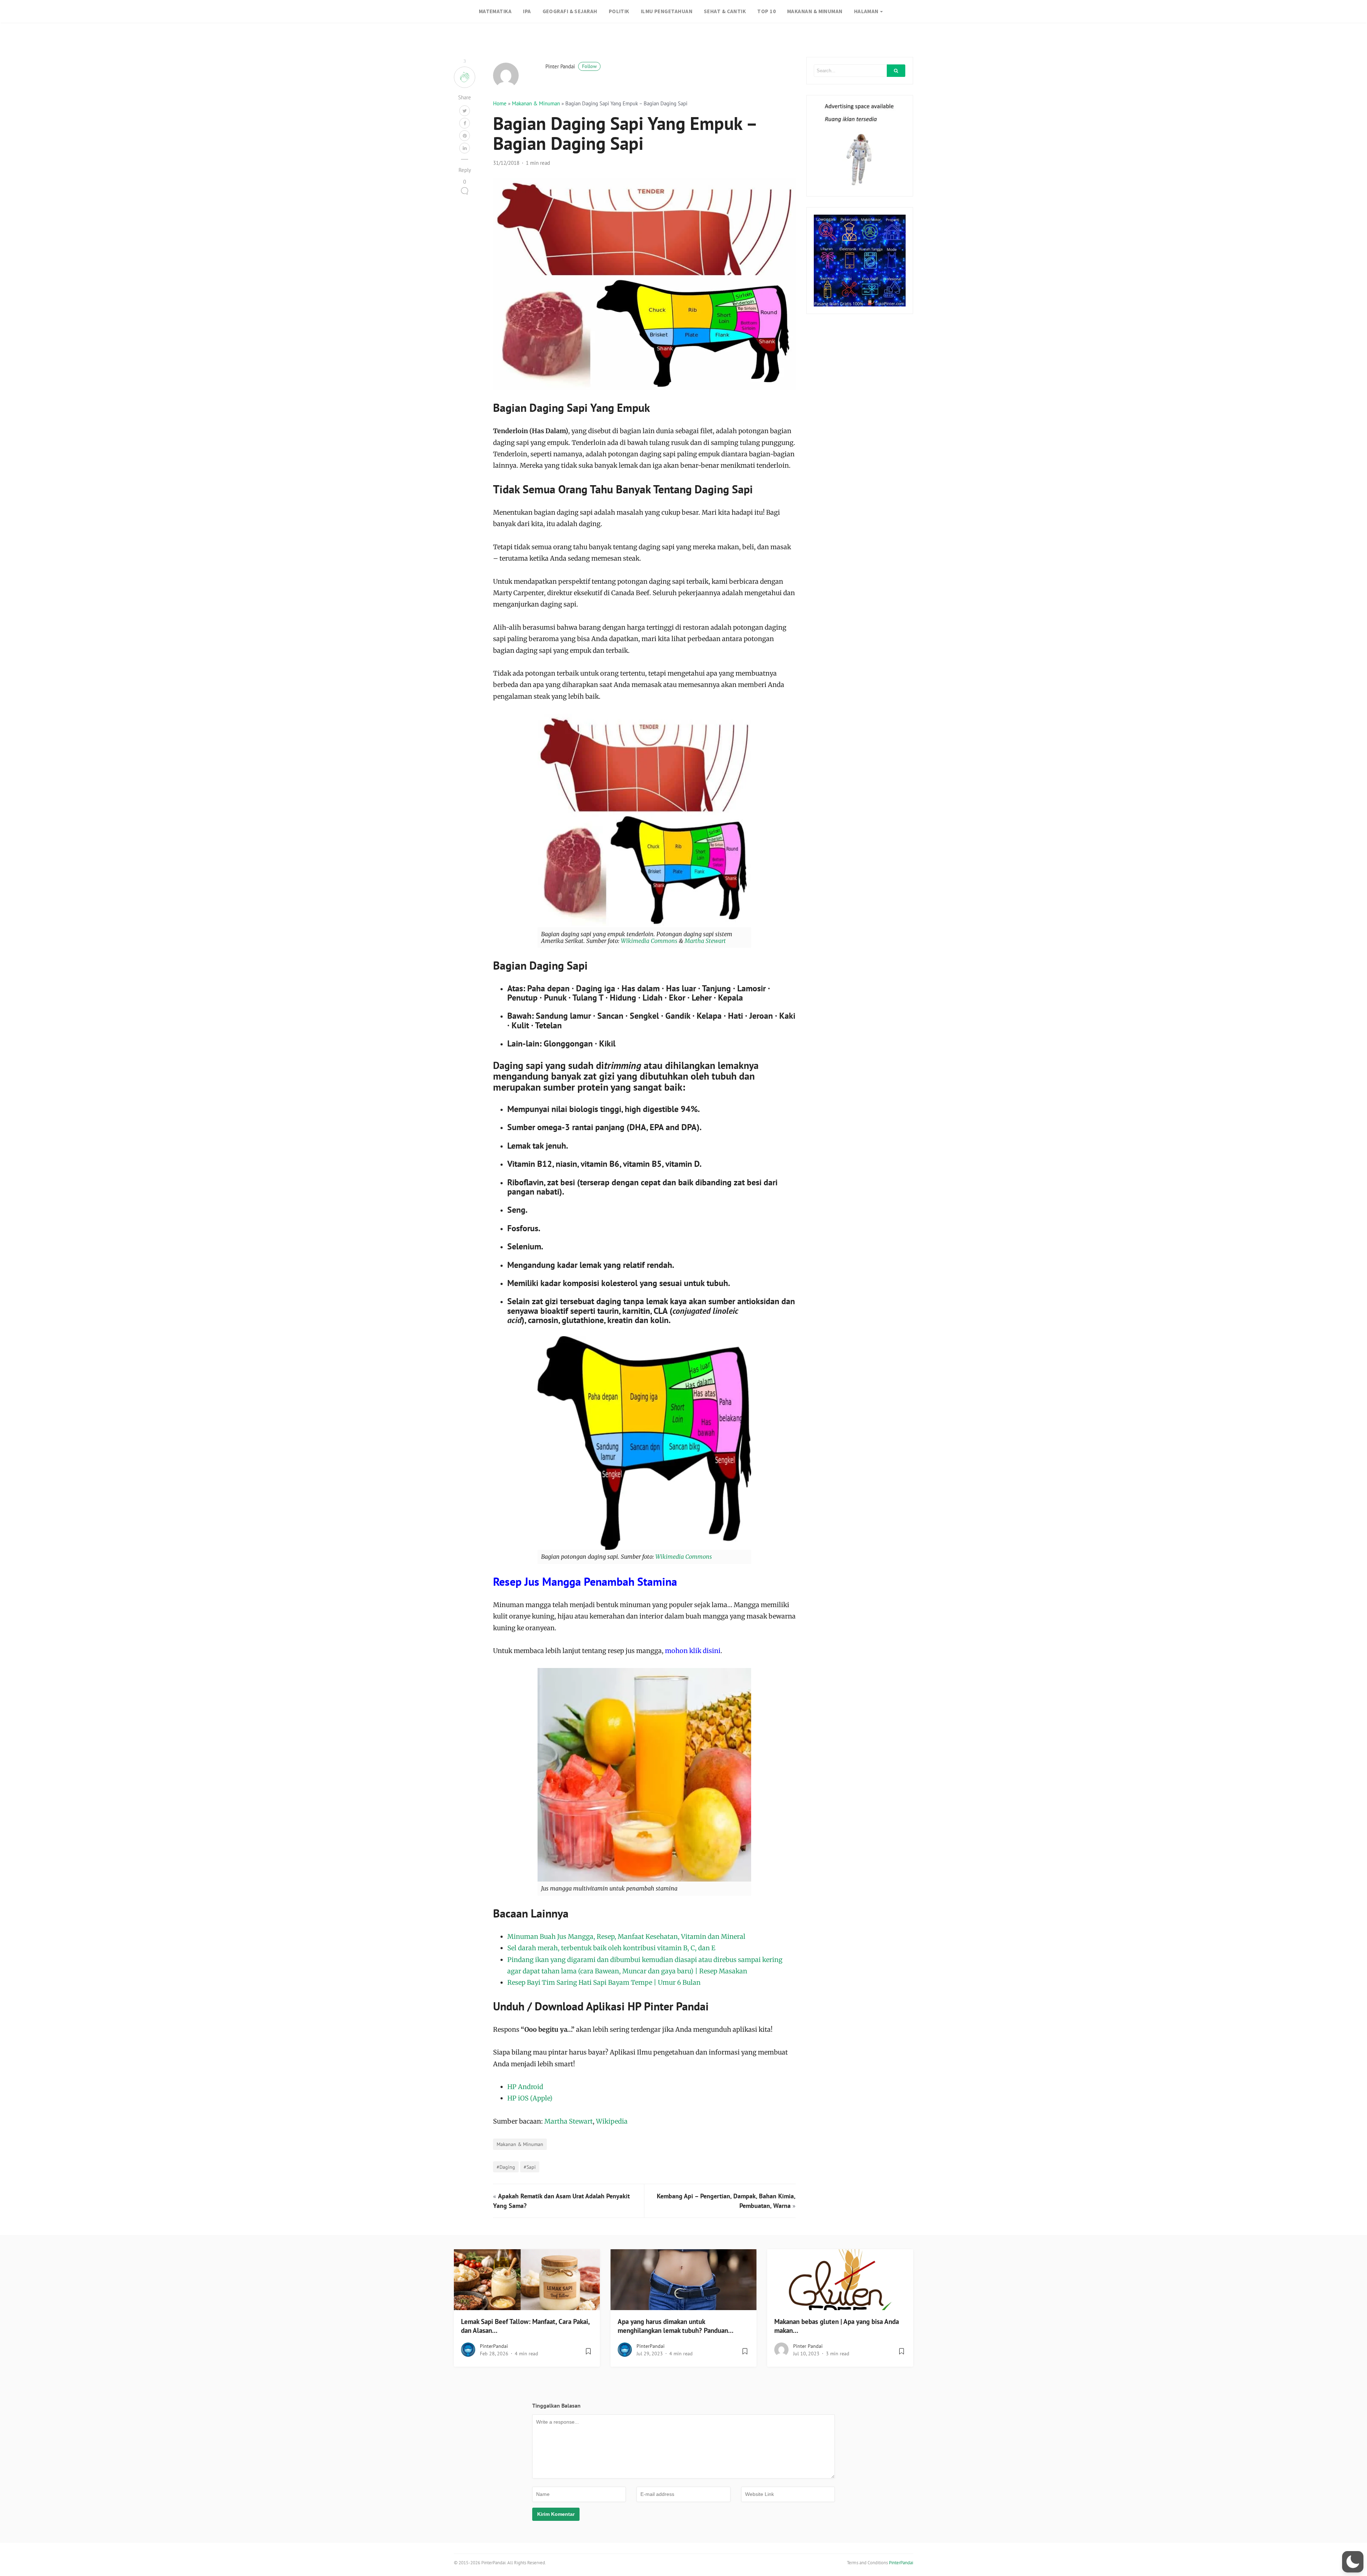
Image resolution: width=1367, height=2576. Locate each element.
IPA (527, 11)
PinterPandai (494, 2346)
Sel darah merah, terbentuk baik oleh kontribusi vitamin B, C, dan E (611, 1948)
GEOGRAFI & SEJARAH (570, 11)
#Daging (506, 2167)
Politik (619, 11)
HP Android (525, 2087)
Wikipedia (612, 2121)
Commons (664, 941)
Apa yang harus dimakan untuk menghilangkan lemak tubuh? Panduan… (675, 2326)
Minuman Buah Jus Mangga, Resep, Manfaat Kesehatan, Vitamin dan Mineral (626, 1937)
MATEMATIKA (495, 11)
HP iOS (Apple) (530, 2098)
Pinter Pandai (571, 66)
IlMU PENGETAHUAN (667, 11)
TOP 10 (766, 11)
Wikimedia (635, 941)
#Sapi (530, 2167)
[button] (1353, 2562)
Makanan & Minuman (536, 103)
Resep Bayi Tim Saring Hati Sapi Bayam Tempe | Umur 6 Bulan (604, 1982)
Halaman (866, 11)
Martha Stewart (705, 941)
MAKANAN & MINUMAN (815, 11)
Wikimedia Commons (684, 1557)
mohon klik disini (693, 1651)
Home (500, 103)
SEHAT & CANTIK (725, 11)
